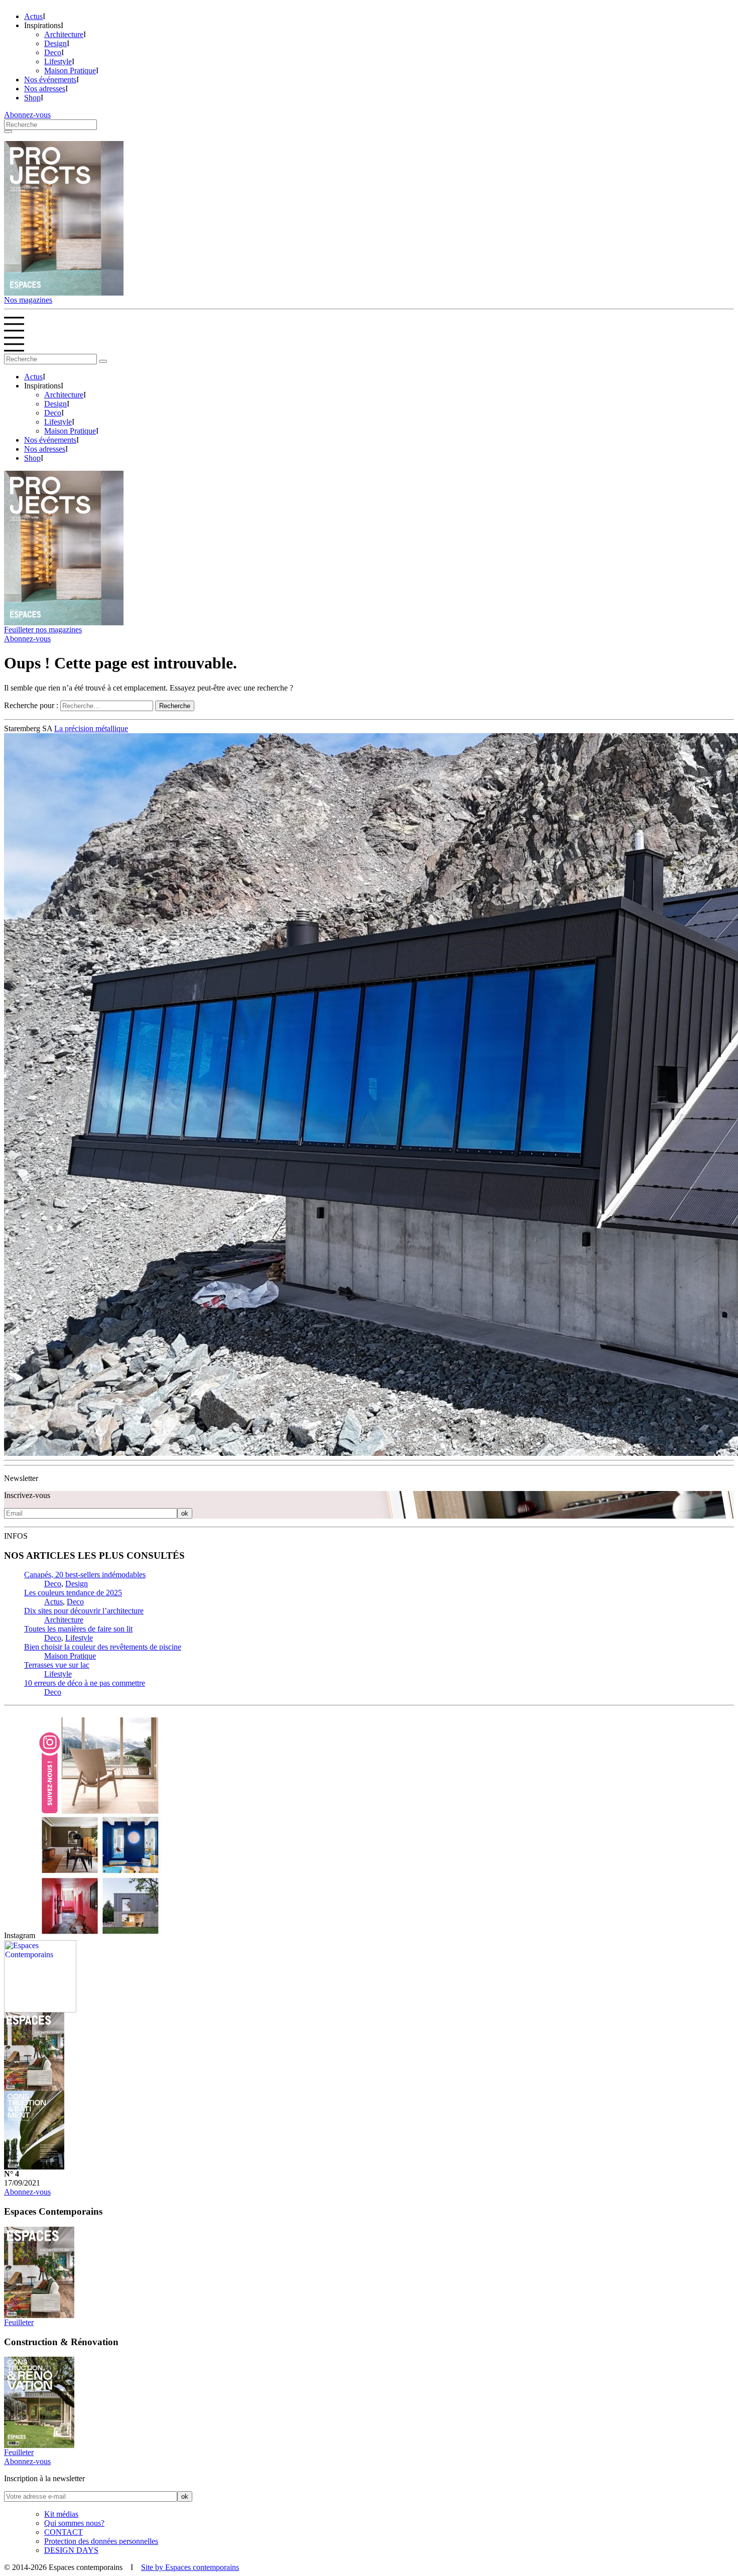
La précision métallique (91, 732)
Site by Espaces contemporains (190, 2571)
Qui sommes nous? (74, 2527)
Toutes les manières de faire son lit (78, 1633)
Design (55, 43)
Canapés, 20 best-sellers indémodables (85, 1579)
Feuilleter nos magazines (43, 634)
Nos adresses (45, 89)
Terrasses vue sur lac (57, 1669)
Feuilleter (19, 2326)
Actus (33, 16)
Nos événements (50, 80)
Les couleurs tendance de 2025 (73, 1597)
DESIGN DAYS (71, 2554)
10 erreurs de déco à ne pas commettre (85, 1687)
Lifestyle (58, 61)
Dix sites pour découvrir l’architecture (84, 1615)
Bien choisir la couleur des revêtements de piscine (103, 1651)
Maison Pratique (70, 71)
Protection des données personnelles (101, 2545)
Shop (32, 98)
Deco (53, 52)
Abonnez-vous (27, 115)
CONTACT (64, 2536)
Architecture (64, 34)
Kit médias (61, 2518)
